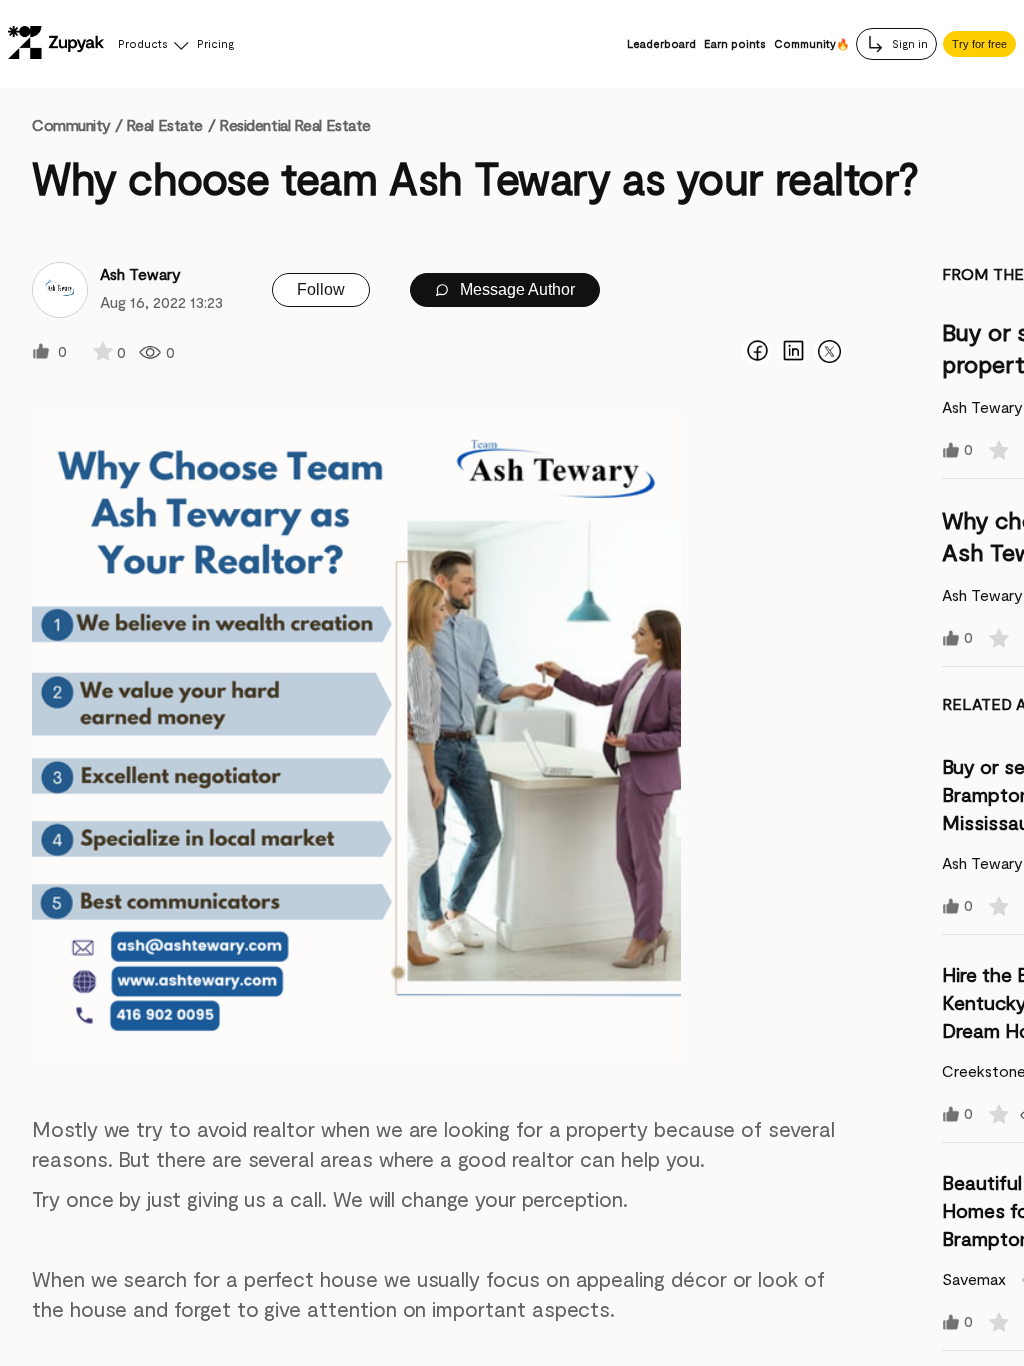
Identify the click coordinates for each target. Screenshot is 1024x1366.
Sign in (908, 43)
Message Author (515, 289)
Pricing (215, 43)
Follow (321, 289)
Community (77, 124)
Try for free (979, 44)
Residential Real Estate (295, 124)
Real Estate (164, 124)
